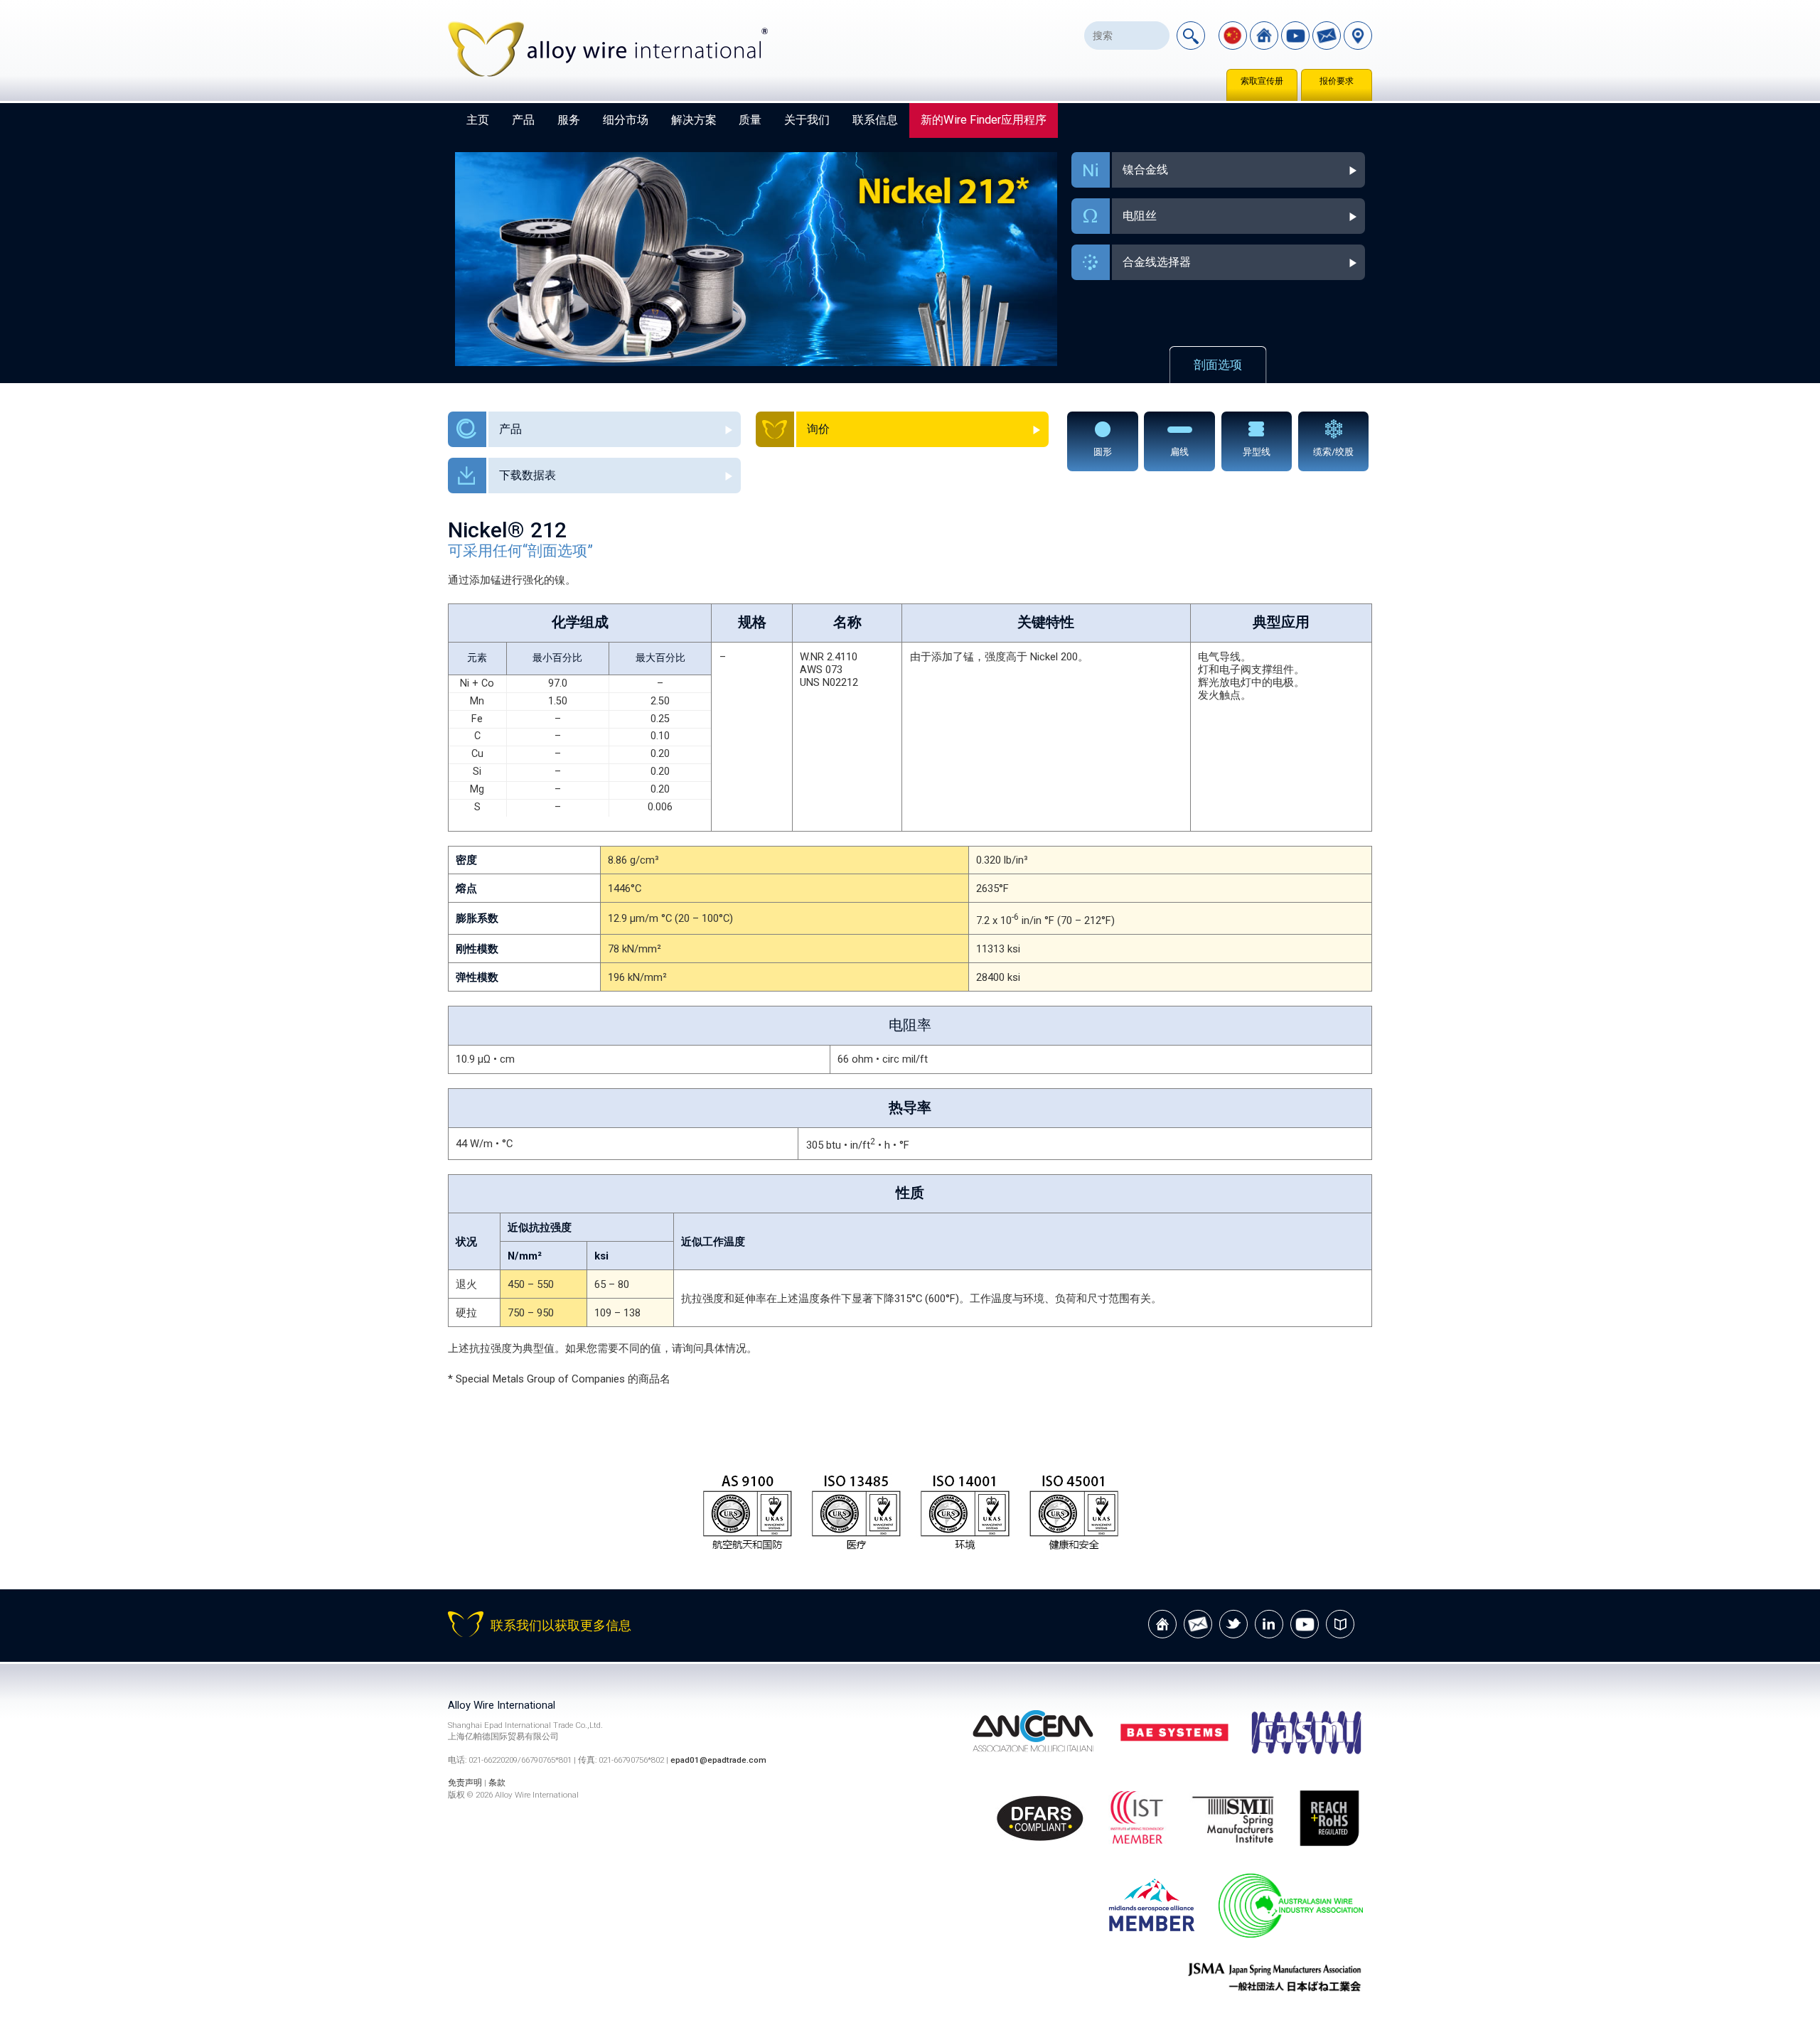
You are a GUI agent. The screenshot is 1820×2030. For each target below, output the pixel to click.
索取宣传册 (1262, 81)
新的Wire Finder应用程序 (984, 120)
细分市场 (626, 120)
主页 (478, 120)
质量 (750, 120)
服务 (569, 120)
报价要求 (1337, 81)
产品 (523, 120)
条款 (497, 1783)
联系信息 (875, 120)
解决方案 (694, 120)
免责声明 (465, 1783)
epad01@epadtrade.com (718, 1760)
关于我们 (807, 120)
